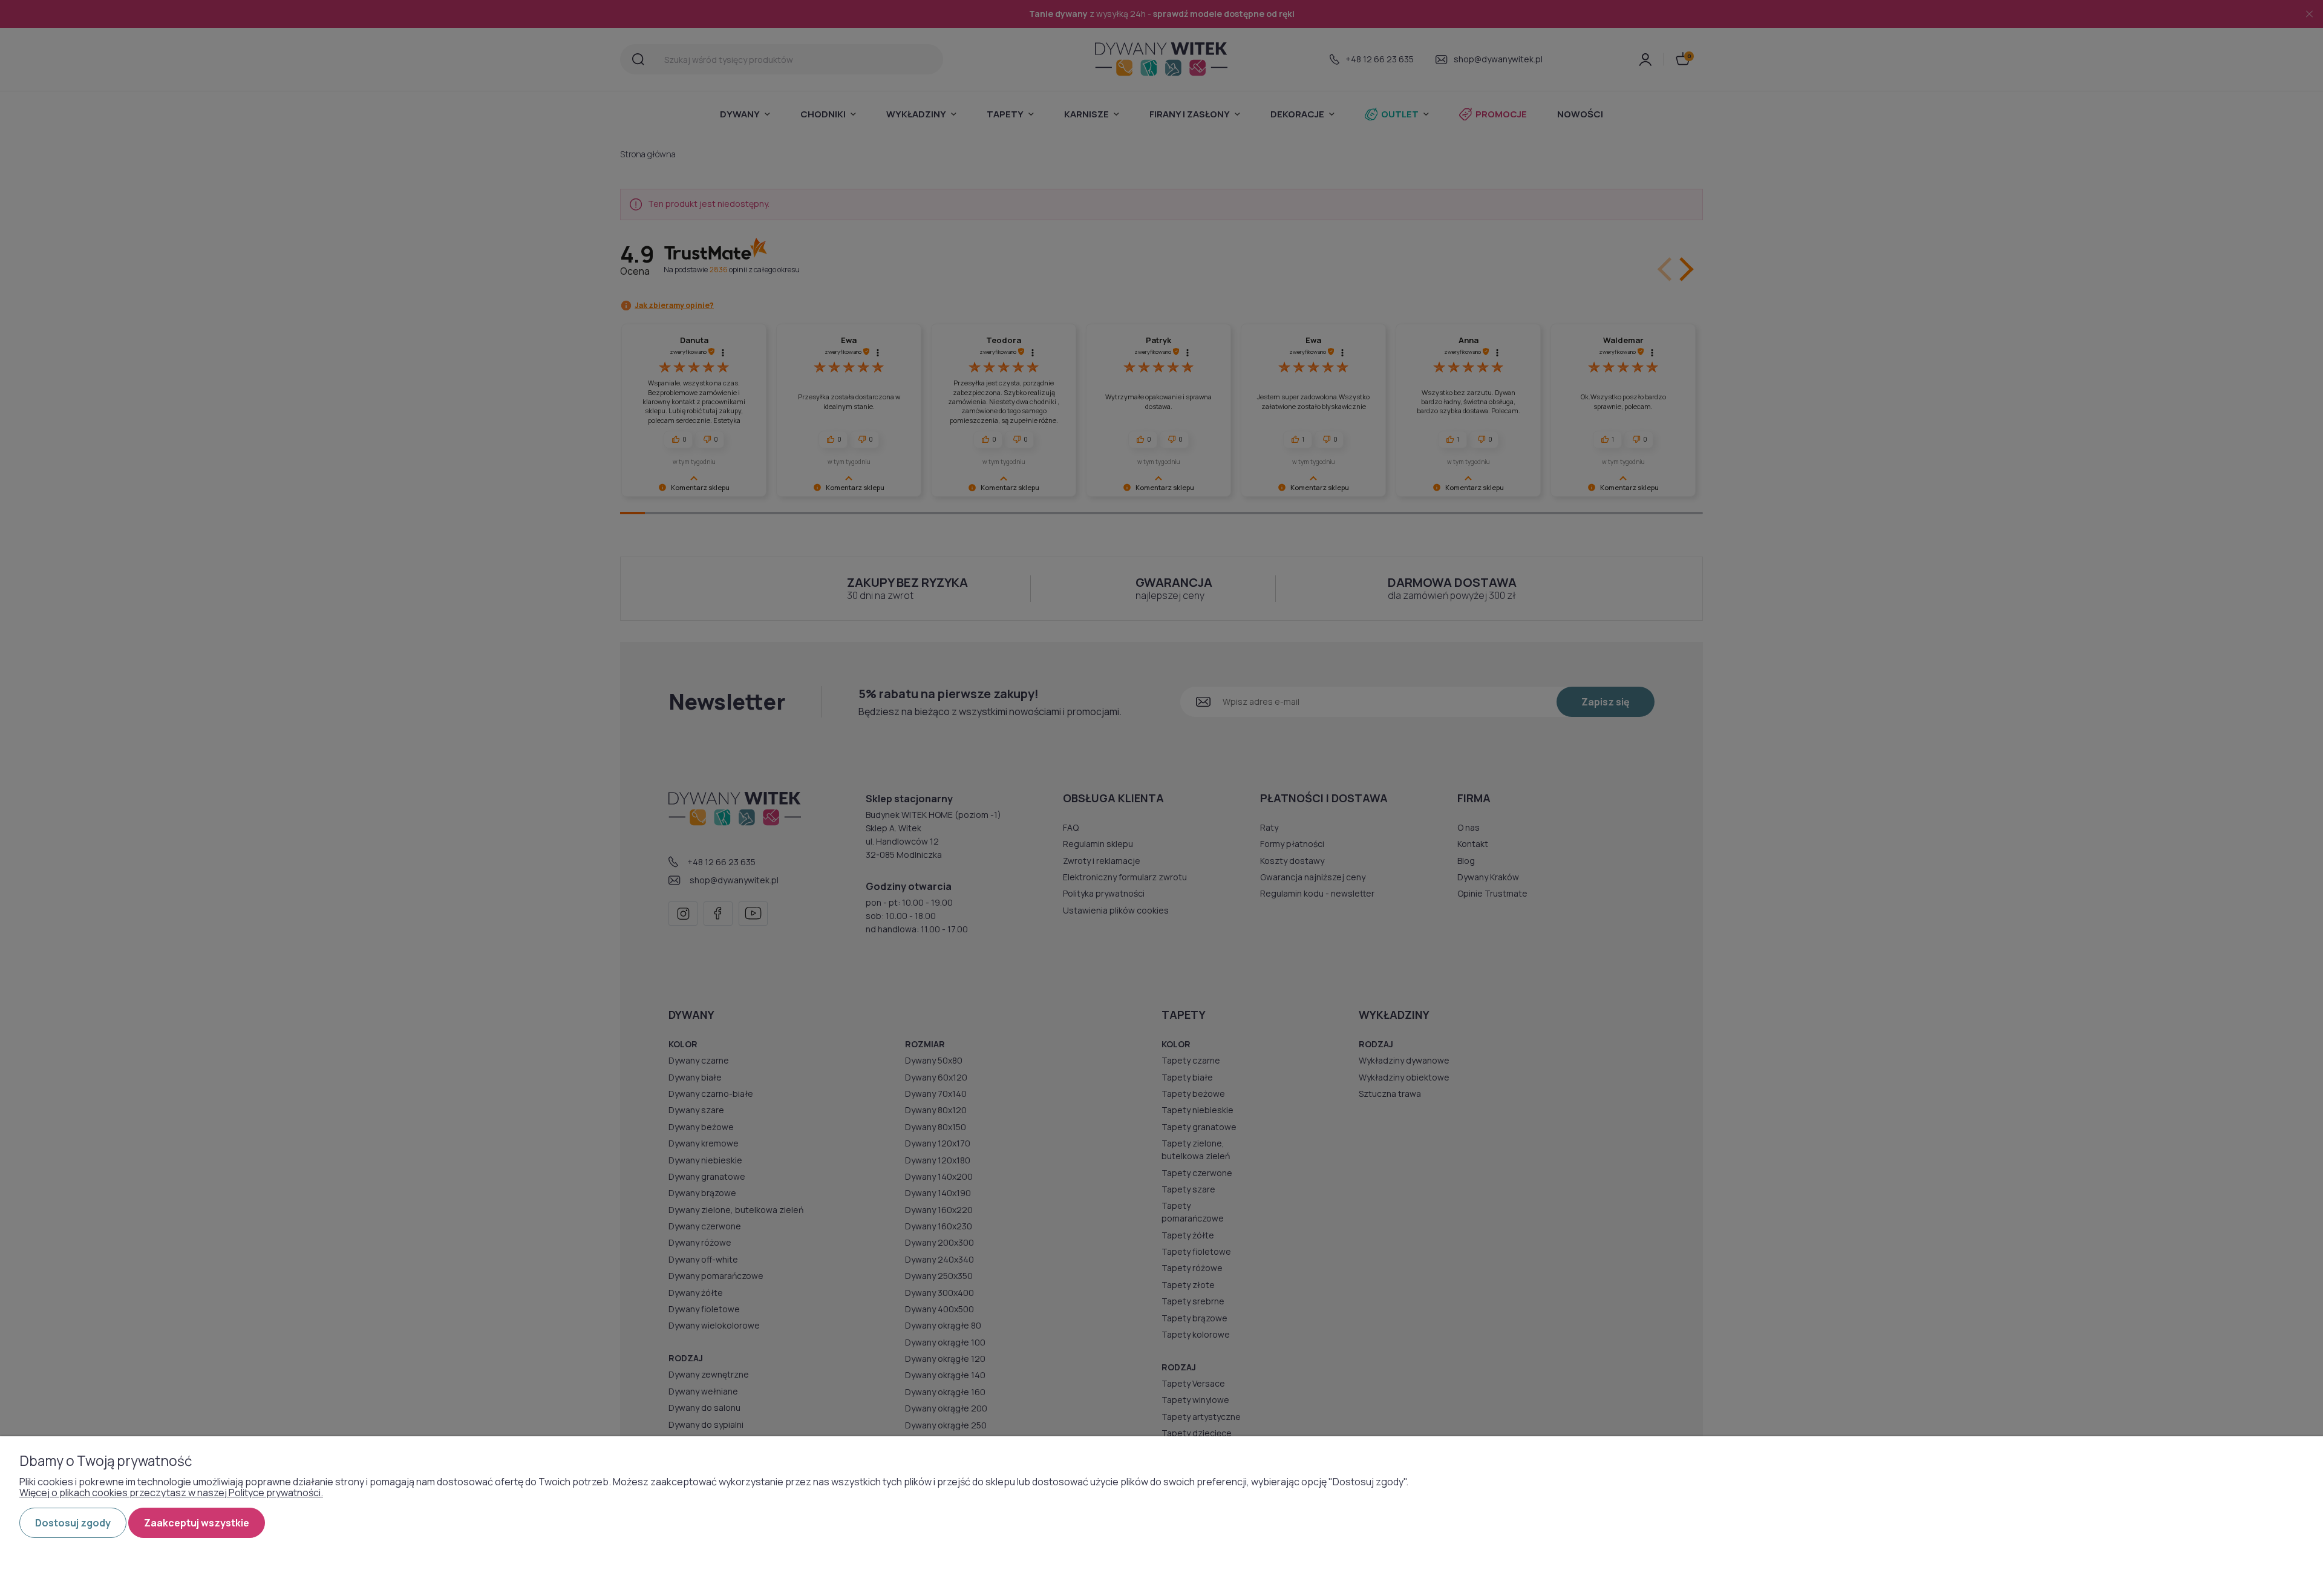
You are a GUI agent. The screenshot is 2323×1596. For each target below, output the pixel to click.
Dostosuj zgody (73, 1523)
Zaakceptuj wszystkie (197, 1523)
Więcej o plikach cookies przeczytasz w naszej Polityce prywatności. (171, 1493)
